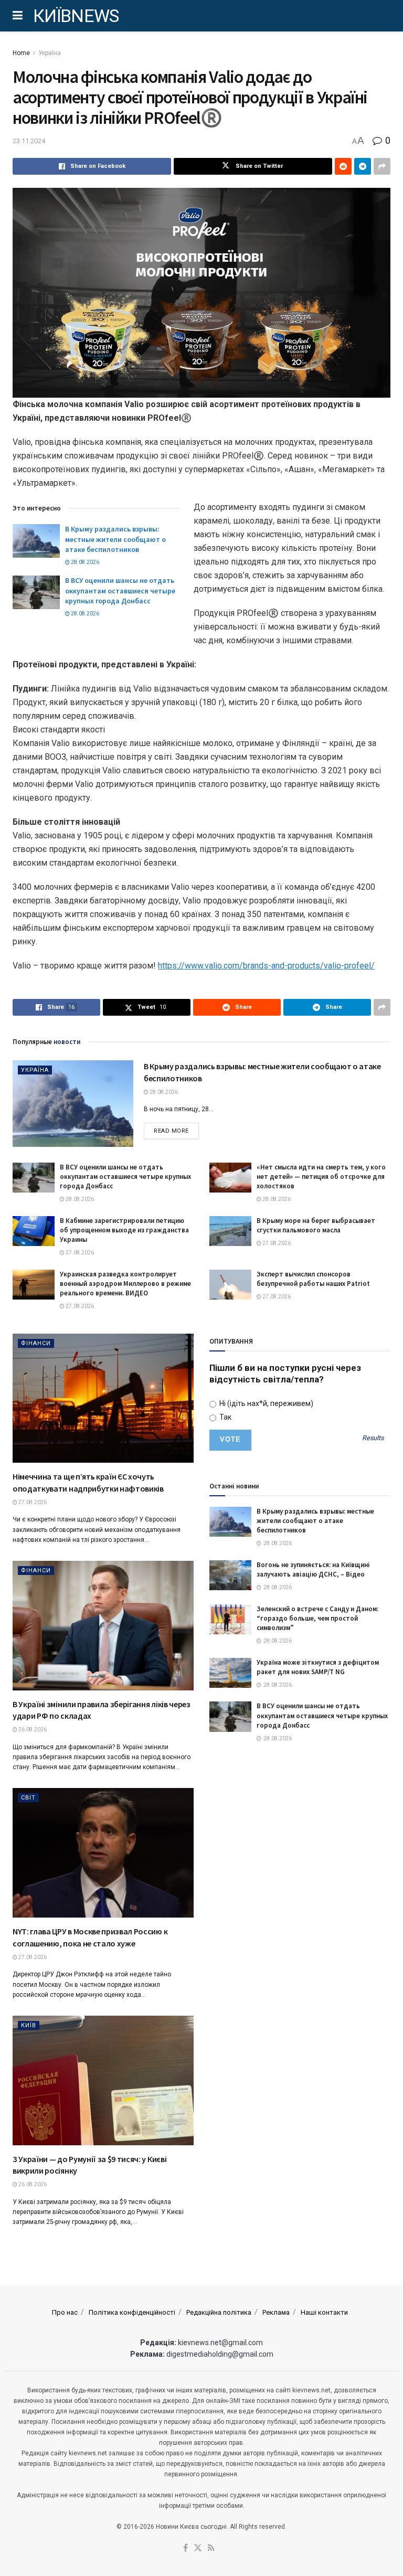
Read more (176, 1131)
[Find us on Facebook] (185, 2548)
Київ (29, 2025)
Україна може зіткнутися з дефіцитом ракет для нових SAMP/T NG (318, 1667)
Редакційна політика (219, 2312)
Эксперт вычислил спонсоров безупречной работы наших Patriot (313, 1279)
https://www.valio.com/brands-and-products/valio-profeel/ (266, 966)
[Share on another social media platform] (382, 166)
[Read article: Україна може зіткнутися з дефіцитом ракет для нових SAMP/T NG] (230, 1673)
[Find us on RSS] (211, 2548)
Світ (28, 1798)
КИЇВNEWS (76, 16)
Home (21, 53)
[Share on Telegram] (363, 166)
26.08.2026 (32, 1729)
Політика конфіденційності (132, 2312)
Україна (50, 53)
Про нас (65, 2312)
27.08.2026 (79, 1253)
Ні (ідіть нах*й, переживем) (266, 1403)
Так (225, 1417)
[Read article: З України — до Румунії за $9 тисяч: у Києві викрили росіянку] (103, 2080)
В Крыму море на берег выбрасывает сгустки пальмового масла (316, 1225)
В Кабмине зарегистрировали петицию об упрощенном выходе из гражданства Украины (124, 1230)
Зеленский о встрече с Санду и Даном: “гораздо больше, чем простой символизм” (317, 1618)
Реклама (276, 2312)
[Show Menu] (18, 16)
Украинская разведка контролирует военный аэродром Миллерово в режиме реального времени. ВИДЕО (125, 1284)
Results (373, 1438)
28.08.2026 (84, 562)
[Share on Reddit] (343, 166)
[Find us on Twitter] (198, 2548)
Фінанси (36, 1343)
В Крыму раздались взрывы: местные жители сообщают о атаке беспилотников (115, 539)
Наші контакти (324, 2312)
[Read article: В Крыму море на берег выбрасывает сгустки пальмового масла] (230, 1231)
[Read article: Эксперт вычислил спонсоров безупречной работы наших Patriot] (230, 1285)
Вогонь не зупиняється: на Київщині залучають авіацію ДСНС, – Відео (313, 1569)
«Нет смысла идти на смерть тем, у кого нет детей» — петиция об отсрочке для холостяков (321, 1177)
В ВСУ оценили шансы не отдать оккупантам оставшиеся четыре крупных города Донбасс (120, 590)
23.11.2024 (29, 141)
